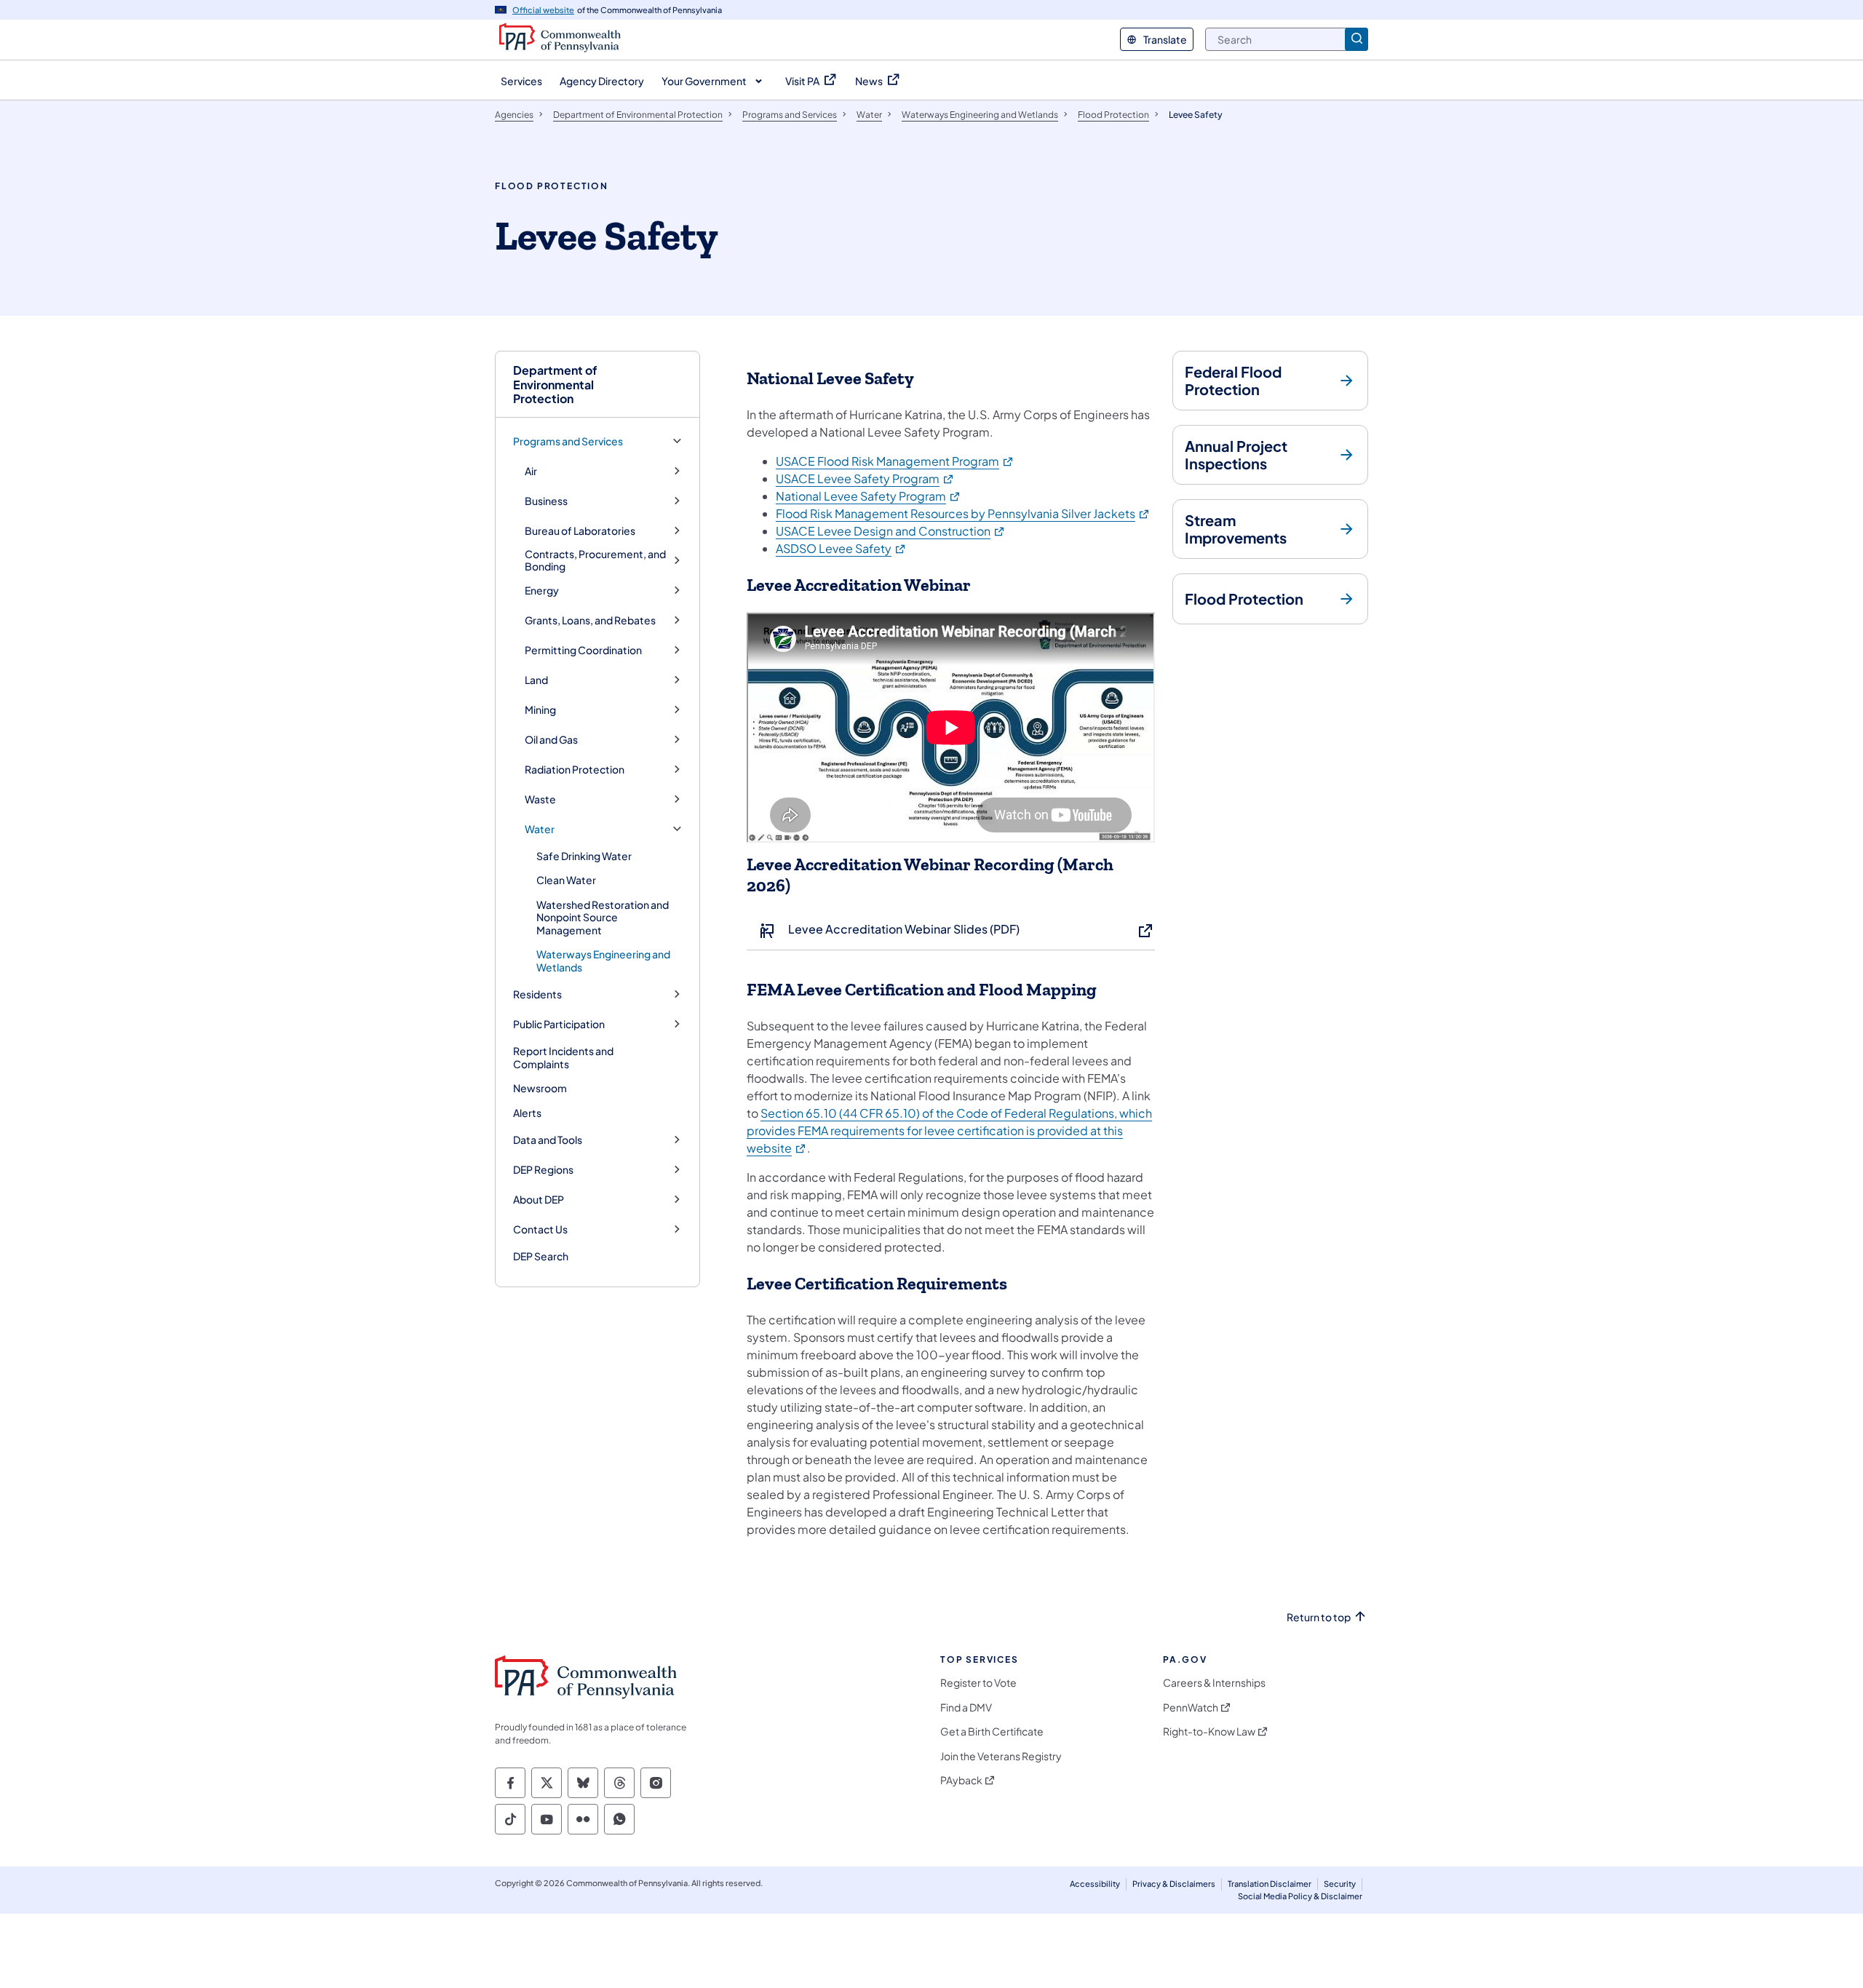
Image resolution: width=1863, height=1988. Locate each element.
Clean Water (566, 880)
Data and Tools (548, 1140)
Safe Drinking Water (584, 856)
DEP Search (541, 1256)
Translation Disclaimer (1270, 1884)
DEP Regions (543, 1170)
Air (531, 471)
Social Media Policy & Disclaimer (1300, 1896)
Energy (542, 591)
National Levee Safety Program (869, 496)
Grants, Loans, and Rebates (590, 620)
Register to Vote (978, 1683)
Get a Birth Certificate (992, 1731)
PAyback (961, 1780)
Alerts (527, 1113)
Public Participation (559, 1024)
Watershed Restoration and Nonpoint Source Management (603, 917)
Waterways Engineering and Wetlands (603, 961)
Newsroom (540, 1088)
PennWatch (1191, 1707)
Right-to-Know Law (1209, 1731)
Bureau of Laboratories (580, 531)
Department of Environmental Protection (555, 384)
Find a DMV (966, 1707)
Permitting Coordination (583, 650)
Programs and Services (568, 441)
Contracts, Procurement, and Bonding (595, 561)
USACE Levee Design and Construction (891, 531)
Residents (537, 994)
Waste (540, 799)
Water (540, 829)
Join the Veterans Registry (1001, 1756)
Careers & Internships (1214, 1683)
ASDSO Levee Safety (841, 548)
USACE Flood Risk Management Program (895, 461)
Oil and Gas (551, 740)
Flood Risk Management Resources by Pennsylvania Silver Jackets (963, 513)
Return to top (1319, 1617)
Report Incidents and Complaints (563, 1057)
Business (546, 501)
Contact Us (540, 1229)
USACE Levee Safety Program (865, 478)
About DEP (539, 1200)
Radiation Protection (575, 770)
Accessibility (1095, 1884)
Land (536, 680)
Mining (540, 710)
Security (1340, 1884)
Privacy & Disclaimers (1174, 1884)
